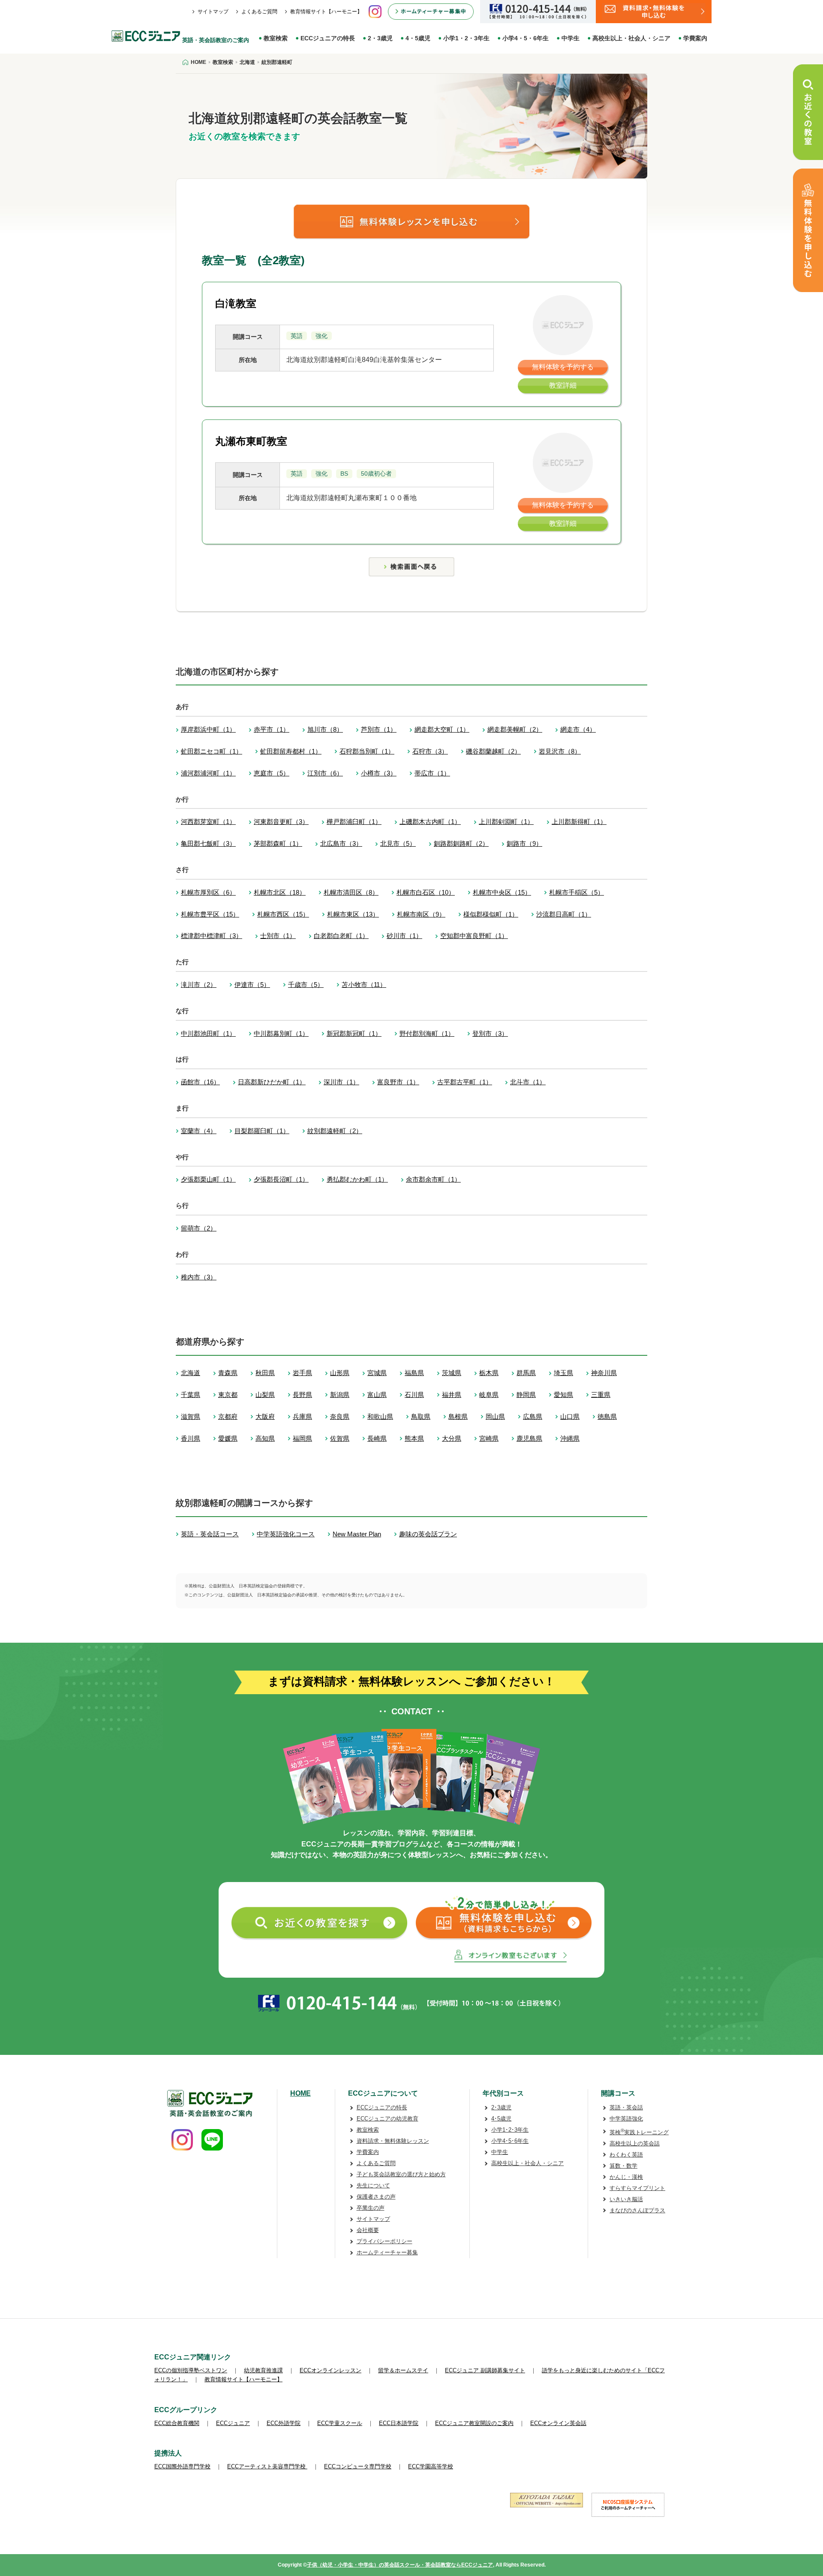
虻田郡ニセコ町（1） (212, 751)
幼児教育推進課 (263, 2370)
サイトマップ (213, 12)
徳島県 (607, 1416)
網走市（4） (578, 729)
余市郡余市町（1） (433, 1179)
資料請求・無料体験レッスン (393, 2141)
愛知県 (563, 1395)
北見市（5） (398, 843)
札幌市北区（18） (280, 892)
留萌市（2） (199, 1228)
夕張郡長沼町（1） (281, 1179)
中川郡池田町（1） (208, 1033)
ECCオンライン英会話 (558, 2423)
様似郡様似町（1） (491, 914)
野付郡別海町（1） (427, 1033)
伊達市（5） (252, 985)
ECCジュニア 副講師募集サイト (485, 2370)
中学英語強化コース (286, 1534)
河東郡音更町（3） (281, 822)
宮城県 (377, 1373)
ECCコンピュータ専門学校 (358, 2466)
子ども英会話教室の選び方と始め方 (401, 2174)
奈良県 (340, 1416)
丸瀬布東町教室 (251, 441)
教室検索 (276, 38)
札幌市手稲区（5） (577, 892)
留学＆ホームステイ (403, 2370)
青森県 (228, 1373)
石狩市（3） (430, 751)
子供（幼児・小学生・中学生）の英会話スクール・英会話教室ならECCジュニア (400, 2565)
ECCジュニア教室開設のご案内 (474, 2423)
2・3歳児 (380, 38)
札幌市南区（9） (421, 914)
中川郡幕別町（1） (281, 1033)
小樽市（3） (379, 773)
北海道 (191, 1373)
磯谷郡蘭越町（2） (493, 751)
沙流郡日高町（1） (564, 914)
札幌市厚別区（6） (208, 892)
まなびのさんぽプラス (637, 2210)
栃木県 (489, 1373)
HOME (300, 2093)
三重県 (601, 1395)
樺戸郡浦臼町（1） (354, 822)
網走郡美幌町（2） (515, 729)
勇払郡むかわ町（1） (357, 1179)
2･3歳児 (501, 2107)
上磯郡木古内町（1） (430, 822)
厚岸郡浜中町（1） (208, 729)
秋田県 (265, 1373)
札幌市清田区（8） (351, 892)
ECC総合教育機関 (177, 2423)
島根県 (458, 1416)
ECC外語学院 (284, 2423)
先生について (373, 2185)
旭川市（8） (325, 729)
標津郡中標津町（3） (212, 936)
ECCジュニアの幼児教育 (387, 2119)
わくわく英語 (626, 2155)
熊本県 (414, 1438)
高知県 (265, 1438)
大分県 (452, 1438)
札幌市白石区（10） (426, 892)
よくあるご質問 (259, 12)
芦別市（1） (379, 729)
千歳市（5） (306, 985)
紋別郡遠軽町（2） (335, 1131)
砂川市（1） (404, 936)
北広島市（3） (341, 843)
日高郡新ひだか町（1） (272, 1082)
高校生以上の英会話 (635, 2143)
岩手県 (302, 1373)
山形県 (340, 1373)
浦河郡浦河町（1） (208, 773)
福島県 (414, 1373)
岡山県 (495, 1416)
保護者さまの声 (376, 2197)
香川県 (191, 1438)
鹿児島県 (529, 1438)
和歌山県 (380, 1416)
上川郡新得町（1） (579, 822)
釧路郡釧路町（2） (461, 843)
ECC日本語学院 (399, 2423)
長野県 (302, 1395)
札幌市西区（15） (283, 914)
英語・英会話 (626, 2107)
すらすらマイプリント (637, 2188)
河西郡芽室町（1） (208, 822)
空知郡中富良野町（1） (474, 936)
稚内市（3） (199, 1277)
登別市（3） (490, 1033)
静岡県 (526, 1395)
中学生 (571, 38)
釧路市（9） (524, 843)
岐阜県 (489, 1395)
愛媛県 (228, 1438)
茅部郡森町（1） (278, 843)
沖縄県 (570, 1438)
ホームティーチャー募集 (387, 2252)
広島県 (533, 1416)
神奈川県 (604, 1373)
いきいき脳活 (626, 2199)
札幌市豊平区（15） (210, 914)
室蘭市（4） (199, 1131)
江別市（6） (325, 773)
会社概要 (368, 2230)
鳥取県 (421, 1416)
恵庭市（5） (272, 773)
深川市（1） (341, 1082)
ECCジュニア (233, 2423)
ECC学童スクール (340, 2423)
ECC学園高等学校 (431, 2466)
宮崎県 (489, 1438)
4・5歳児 (418, 38)
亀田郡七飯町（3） (208, 843)
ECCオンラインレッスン (330, 2370)
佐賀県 (340, 1438)
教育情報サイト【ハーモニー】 (326, 12)
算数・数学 (623, 2166)
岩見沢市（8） (560, 751)
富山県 (377, 1395)
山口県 (570, 1416)
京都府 (228, 1416)
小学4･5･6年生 (510, 2141)
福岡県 (302, 1438)
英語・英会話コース (210, 1534)
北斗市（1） (528, 1082)
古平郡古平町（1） (465, 1082)
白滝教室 (236, 303)
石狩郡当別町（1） (367, 751)
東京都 (228, 1395)
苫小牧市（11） (364, 985)
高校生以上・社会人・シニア (631, 38)
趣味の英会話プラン (428, 1534)
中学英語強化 (626, 2119)
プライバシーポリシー (384, 2241)
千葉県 (191, 1395)
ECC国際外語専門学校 (182, 2466)
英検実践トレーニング (639, 2132)
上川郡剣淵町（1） (506, 822)
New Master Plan (357, 1534)
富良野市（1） (398, 1082)
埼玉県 (563, 1373)
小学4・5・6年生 (526, 38)
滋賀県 (191, 1416)
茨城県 (452, 1373)
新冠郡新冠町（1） (354, 1033)
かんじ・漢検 (626, 2177)
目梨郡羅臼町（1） (262, 1131)
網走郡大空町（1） (442, 729)
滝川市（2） (199, 985)
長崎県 (377, 1438)
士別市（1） (278, 936)
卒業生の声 (371, 2208)
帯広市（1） (432, 773)
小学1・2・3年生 (466, 38)
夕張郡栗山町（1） (208, 1179)
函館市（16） (200, 1082)
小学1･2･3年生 (510, 2130)
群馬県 (526, 1373)
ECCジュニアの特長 (328, 38)
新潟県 (340, 1395)
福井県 (452, 1395)
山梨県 (265, 1395)
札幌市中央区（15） (502, 892)
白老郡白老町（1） (341, 936)
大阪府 (265, 1416)
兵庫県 (302, 1416)
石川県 (414, 1395)
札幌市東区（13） (353, 914)
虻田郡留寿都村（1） (291, 751)
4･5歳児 (501, 2119)
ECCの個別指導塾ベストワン (191, 2370)
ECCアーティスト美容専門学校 (267, 2466)
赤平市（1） (272, 729)
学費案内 (695, 38)
